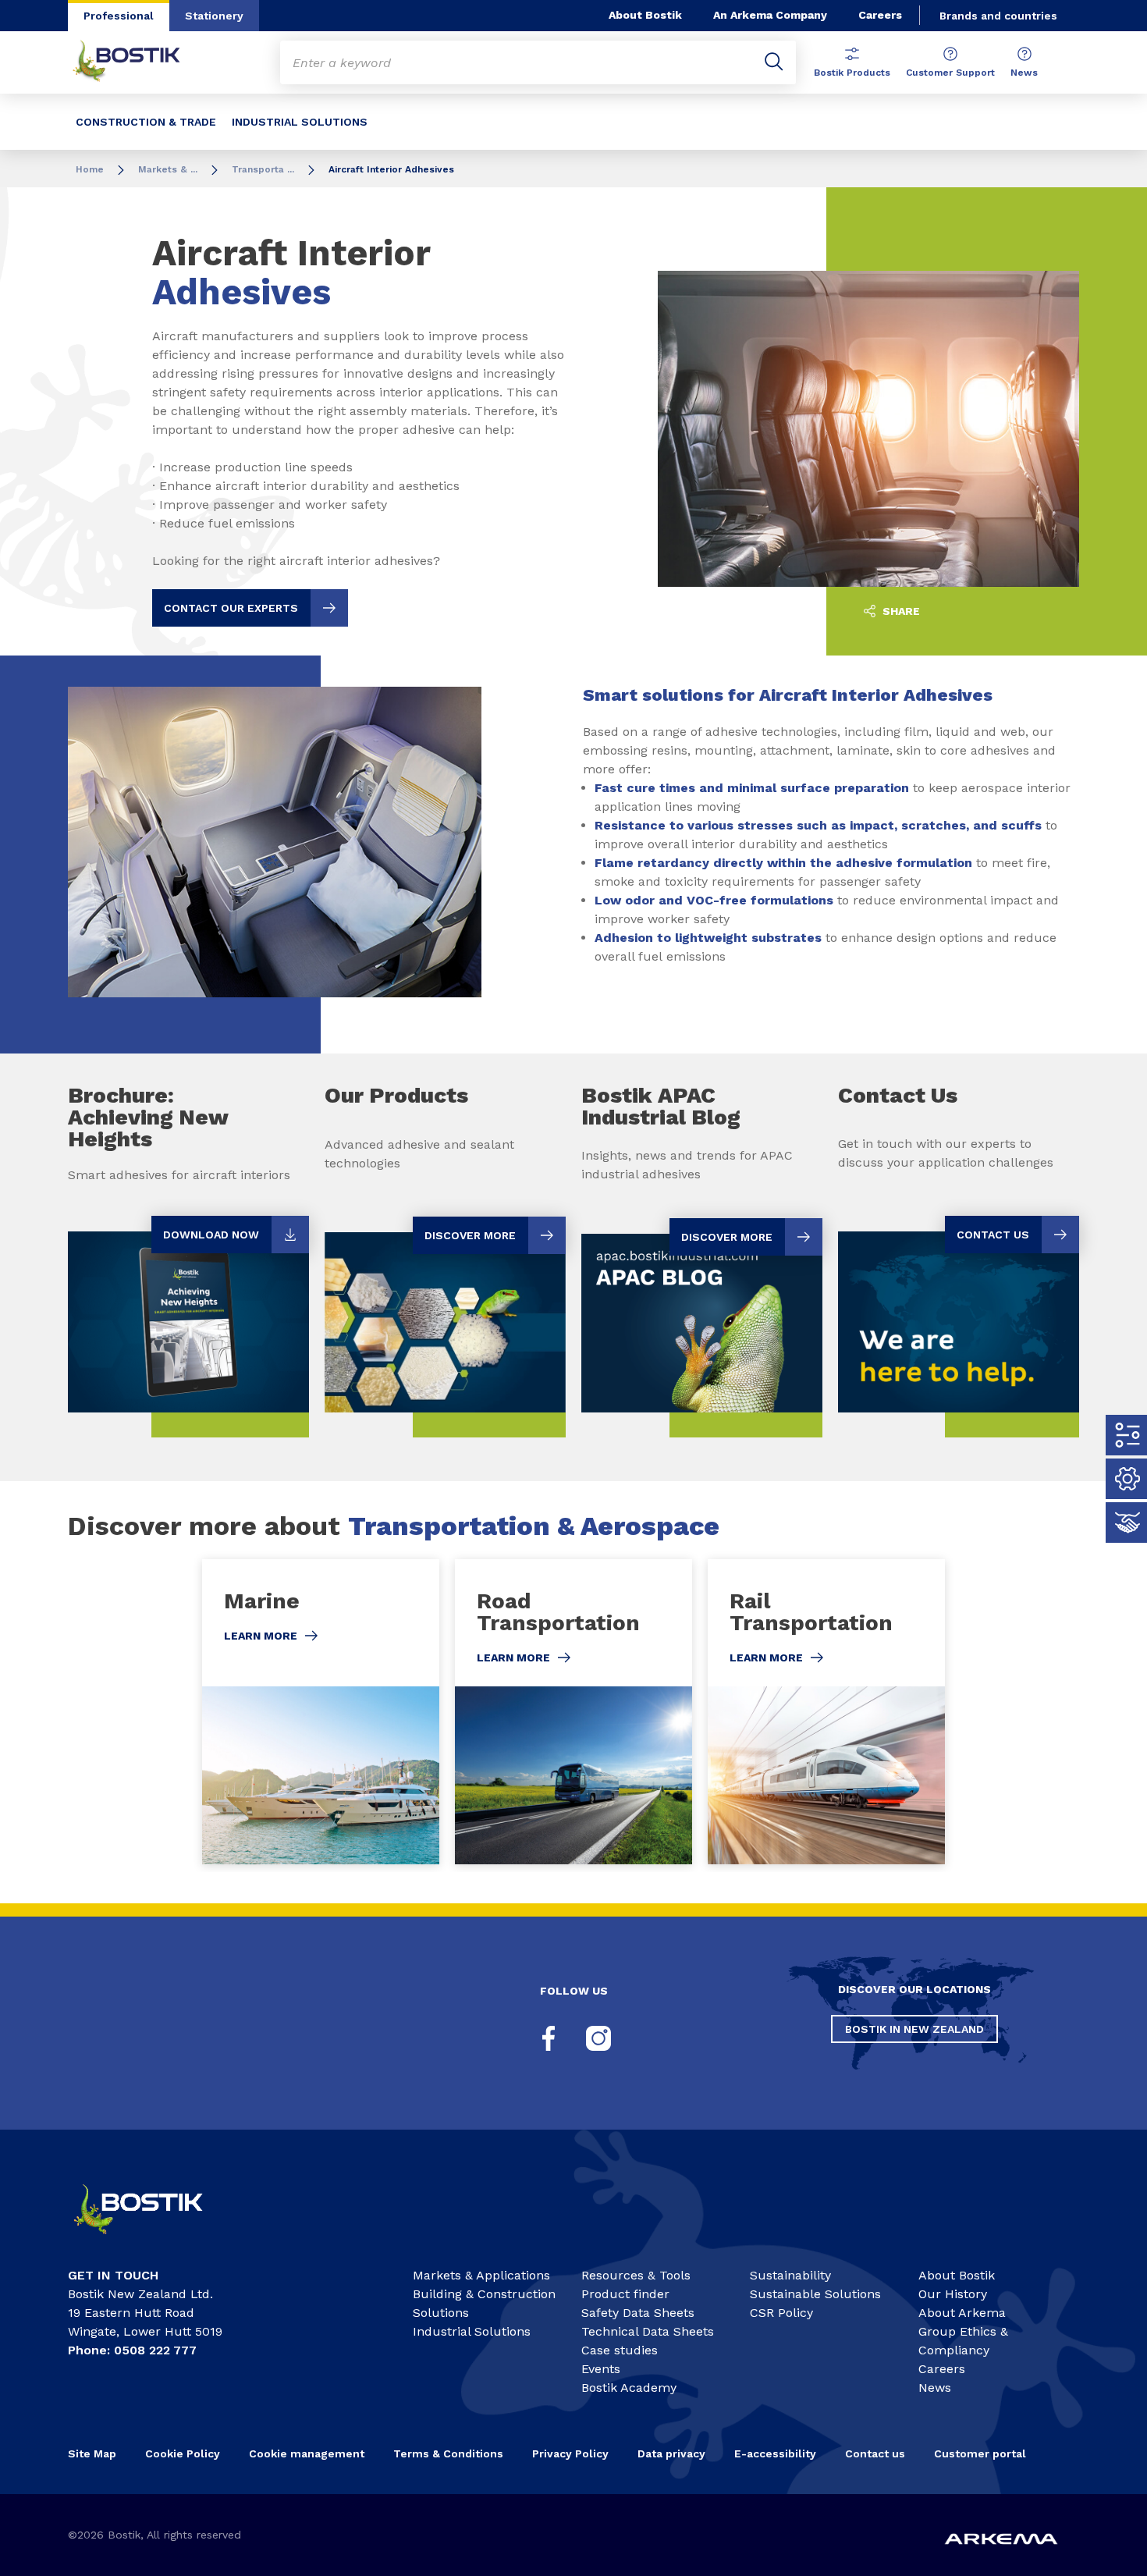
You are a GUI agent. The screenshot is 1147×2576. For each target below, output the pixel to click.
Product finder (625, 2294)
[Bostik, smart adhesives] (152, 2241)
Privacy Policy (570, 2453)
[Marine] (321, 1712)
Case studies (620, 2350)
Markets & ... (168, 169)
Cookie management (307, 2453)
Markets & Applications (481, 2275)
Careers (880, 15)
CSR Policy (781, 2313)
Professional (119, 16)
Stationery (214, 16)
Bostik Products (852, 73)
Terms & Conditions (448, 2453)
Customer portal (982, 2453)
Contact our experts (231, 608)
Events (601, 2369)
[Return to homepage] (138, 62)
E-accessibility (775, 2453)
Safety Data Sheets (638, 2313)
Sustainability (790, 2275)
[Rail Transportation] (826, 1712)
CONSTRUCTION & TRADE (146, 122)
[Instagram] (598, 2038)
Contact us (875, 2453)
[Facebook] (549, 2038)
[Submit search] (774, 62)
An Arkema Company (770, 15)
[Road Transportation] (573, 1712)
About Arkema (962, 2313)
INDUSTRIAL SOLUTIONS (300, 122)
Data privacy (671, 2453)
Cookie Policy (183, 2453)
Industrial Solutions (472, 2331)
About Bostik (645, 15)
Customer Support (950, 73)
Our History (953, 2294)
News (1024, 73)
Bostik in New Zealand (914, 2029)
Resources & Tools (636, 2275)
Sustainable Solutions (815, 2294)
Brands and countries (998, 16)
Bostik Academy (629, 2388)
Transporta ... (263, 169)
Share (900, 611)
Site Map (92, 2453)
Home (90, 169)
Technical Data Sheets (648, 2331)
